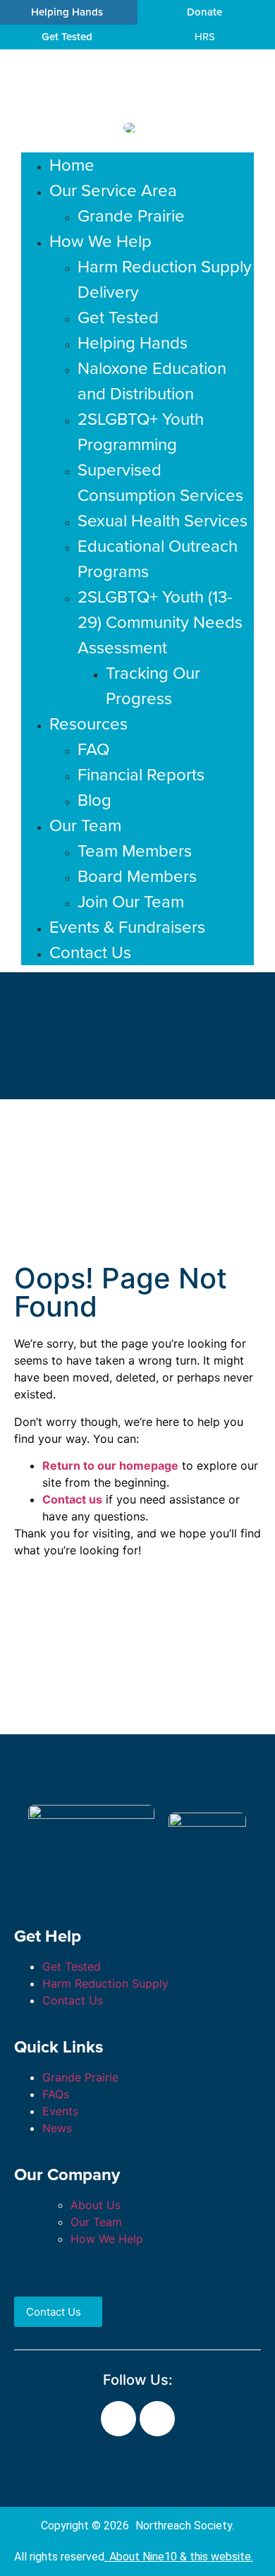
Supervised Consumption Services (160, 483)
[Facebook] (118, 2419)
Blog (94, 800)
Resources (88, 724)
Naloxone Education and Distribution (152, 381)
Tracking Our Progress (153, 686)
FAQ (93, 749)
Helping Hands (133, 343)
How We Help (100, 241)
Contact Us (90, 953)
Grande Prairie (131, 216)
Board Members (137, 876)
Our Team (85, 826)
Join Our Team (131, 902)
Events (60, 2111)
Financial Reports (141, 775)
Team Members (135, 851)
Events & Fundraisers (127, 927)
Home (72, 165)
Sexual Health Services (163, 521)
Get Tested (118, 318)
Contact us (72, 1499)
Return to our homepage (110, 1465)
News (57, 2128)
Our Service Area (113, 191)
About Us (96, 2205)
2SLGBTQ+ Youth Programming (141, 432)
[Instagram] (157, 2419)
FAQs (56, 2094)
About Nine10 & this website (180, 2557)
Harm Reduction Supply (105, 1983)
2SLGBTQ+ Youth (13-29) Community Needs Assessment (160, 622)
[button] (137, 147)
